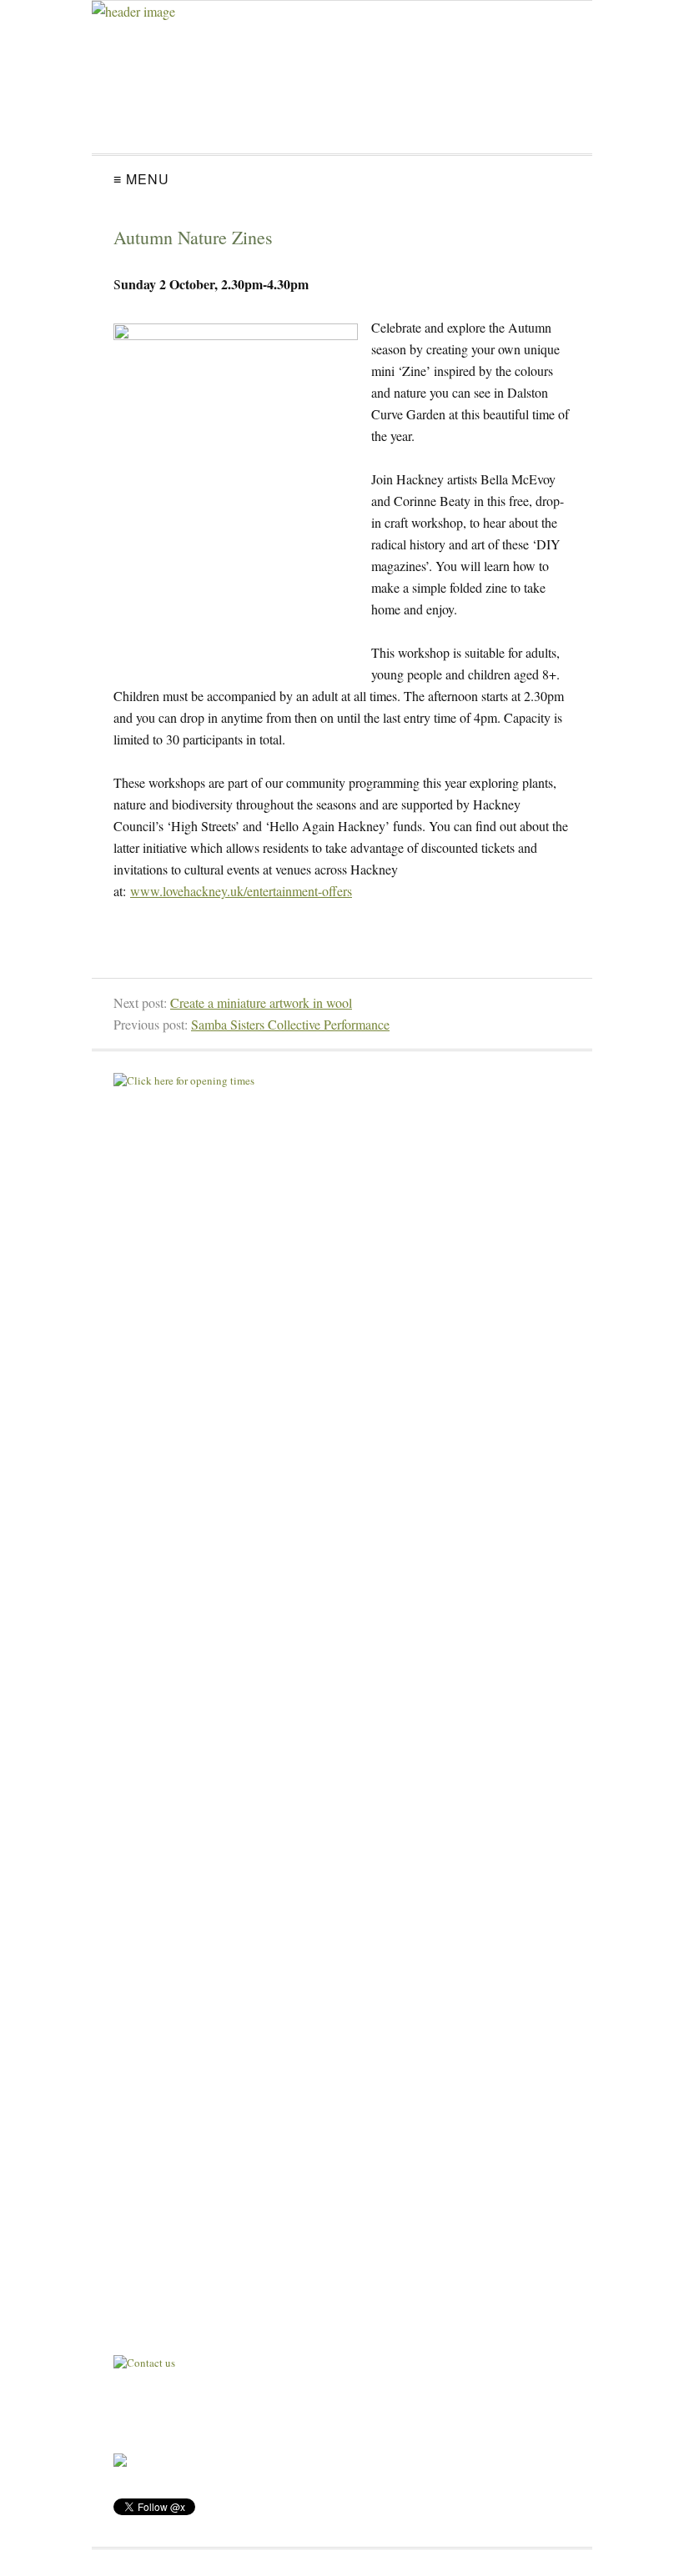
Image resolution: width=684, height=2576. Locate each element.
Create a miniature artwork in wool (261, 1002)
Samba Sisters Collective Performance (290, 1024)
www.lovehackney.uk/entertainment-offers (241, 891)
